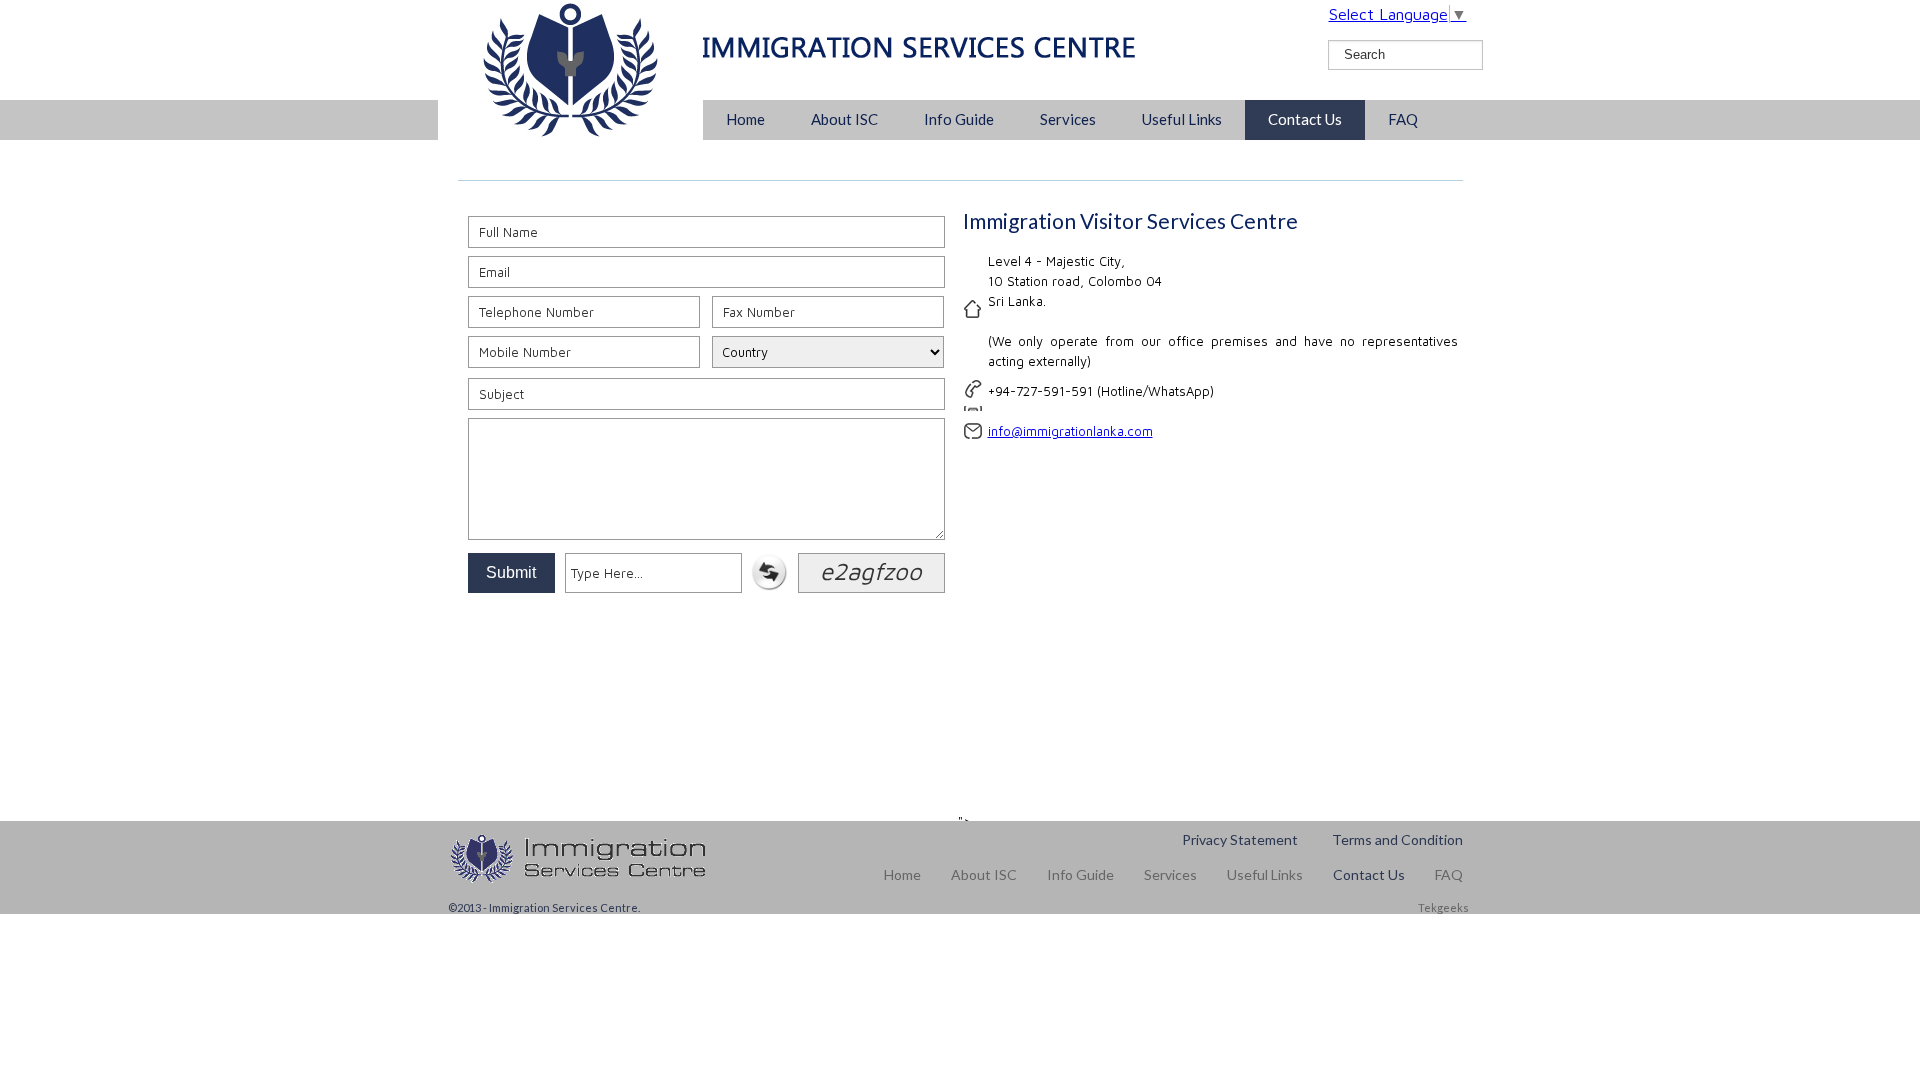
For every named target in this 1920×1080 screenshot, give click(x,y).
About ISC (844, 119)
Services (1068, 119)
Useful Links (1182, 119)
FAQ (1403, 119)
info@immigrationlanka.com (1070, 431)
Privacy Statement (1240, 839)
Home (745, 119)
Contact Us (1305, 119)
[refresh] (769, 586)
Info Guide (959, 119)
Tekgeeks (1443, 907)
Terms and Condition (1397, 839)
